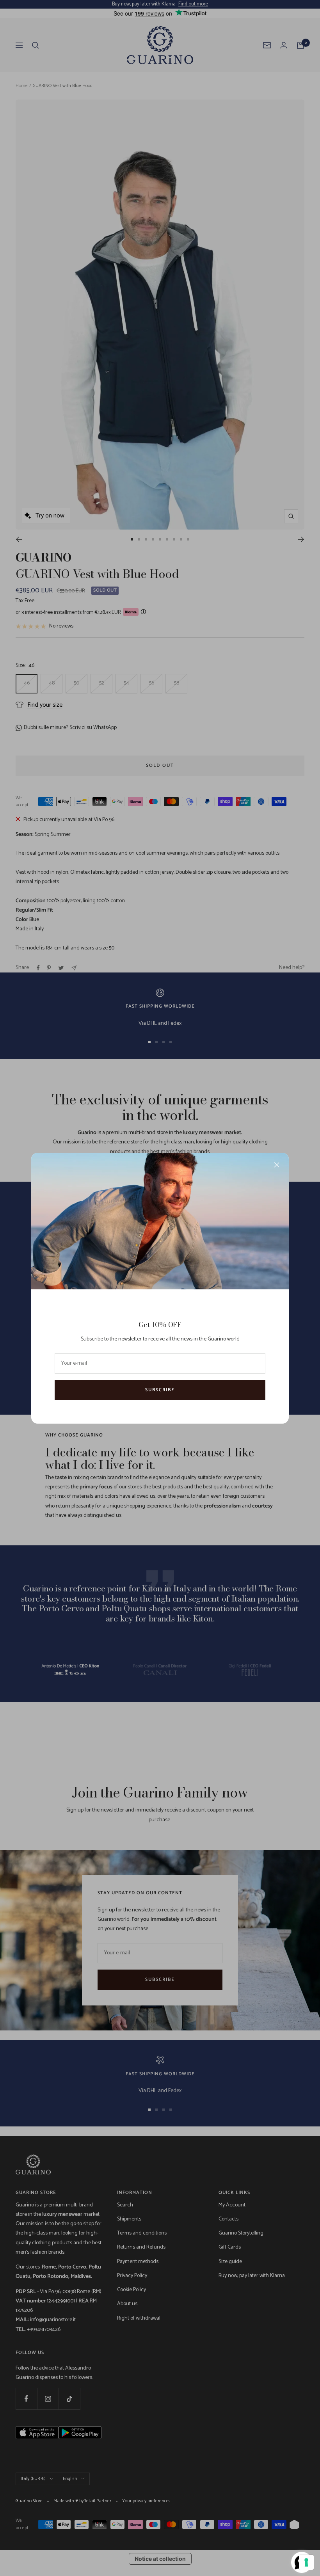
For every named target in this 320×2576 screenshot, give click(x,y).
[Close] (277, 1165)
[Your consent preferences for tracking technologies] (306, 2562)
